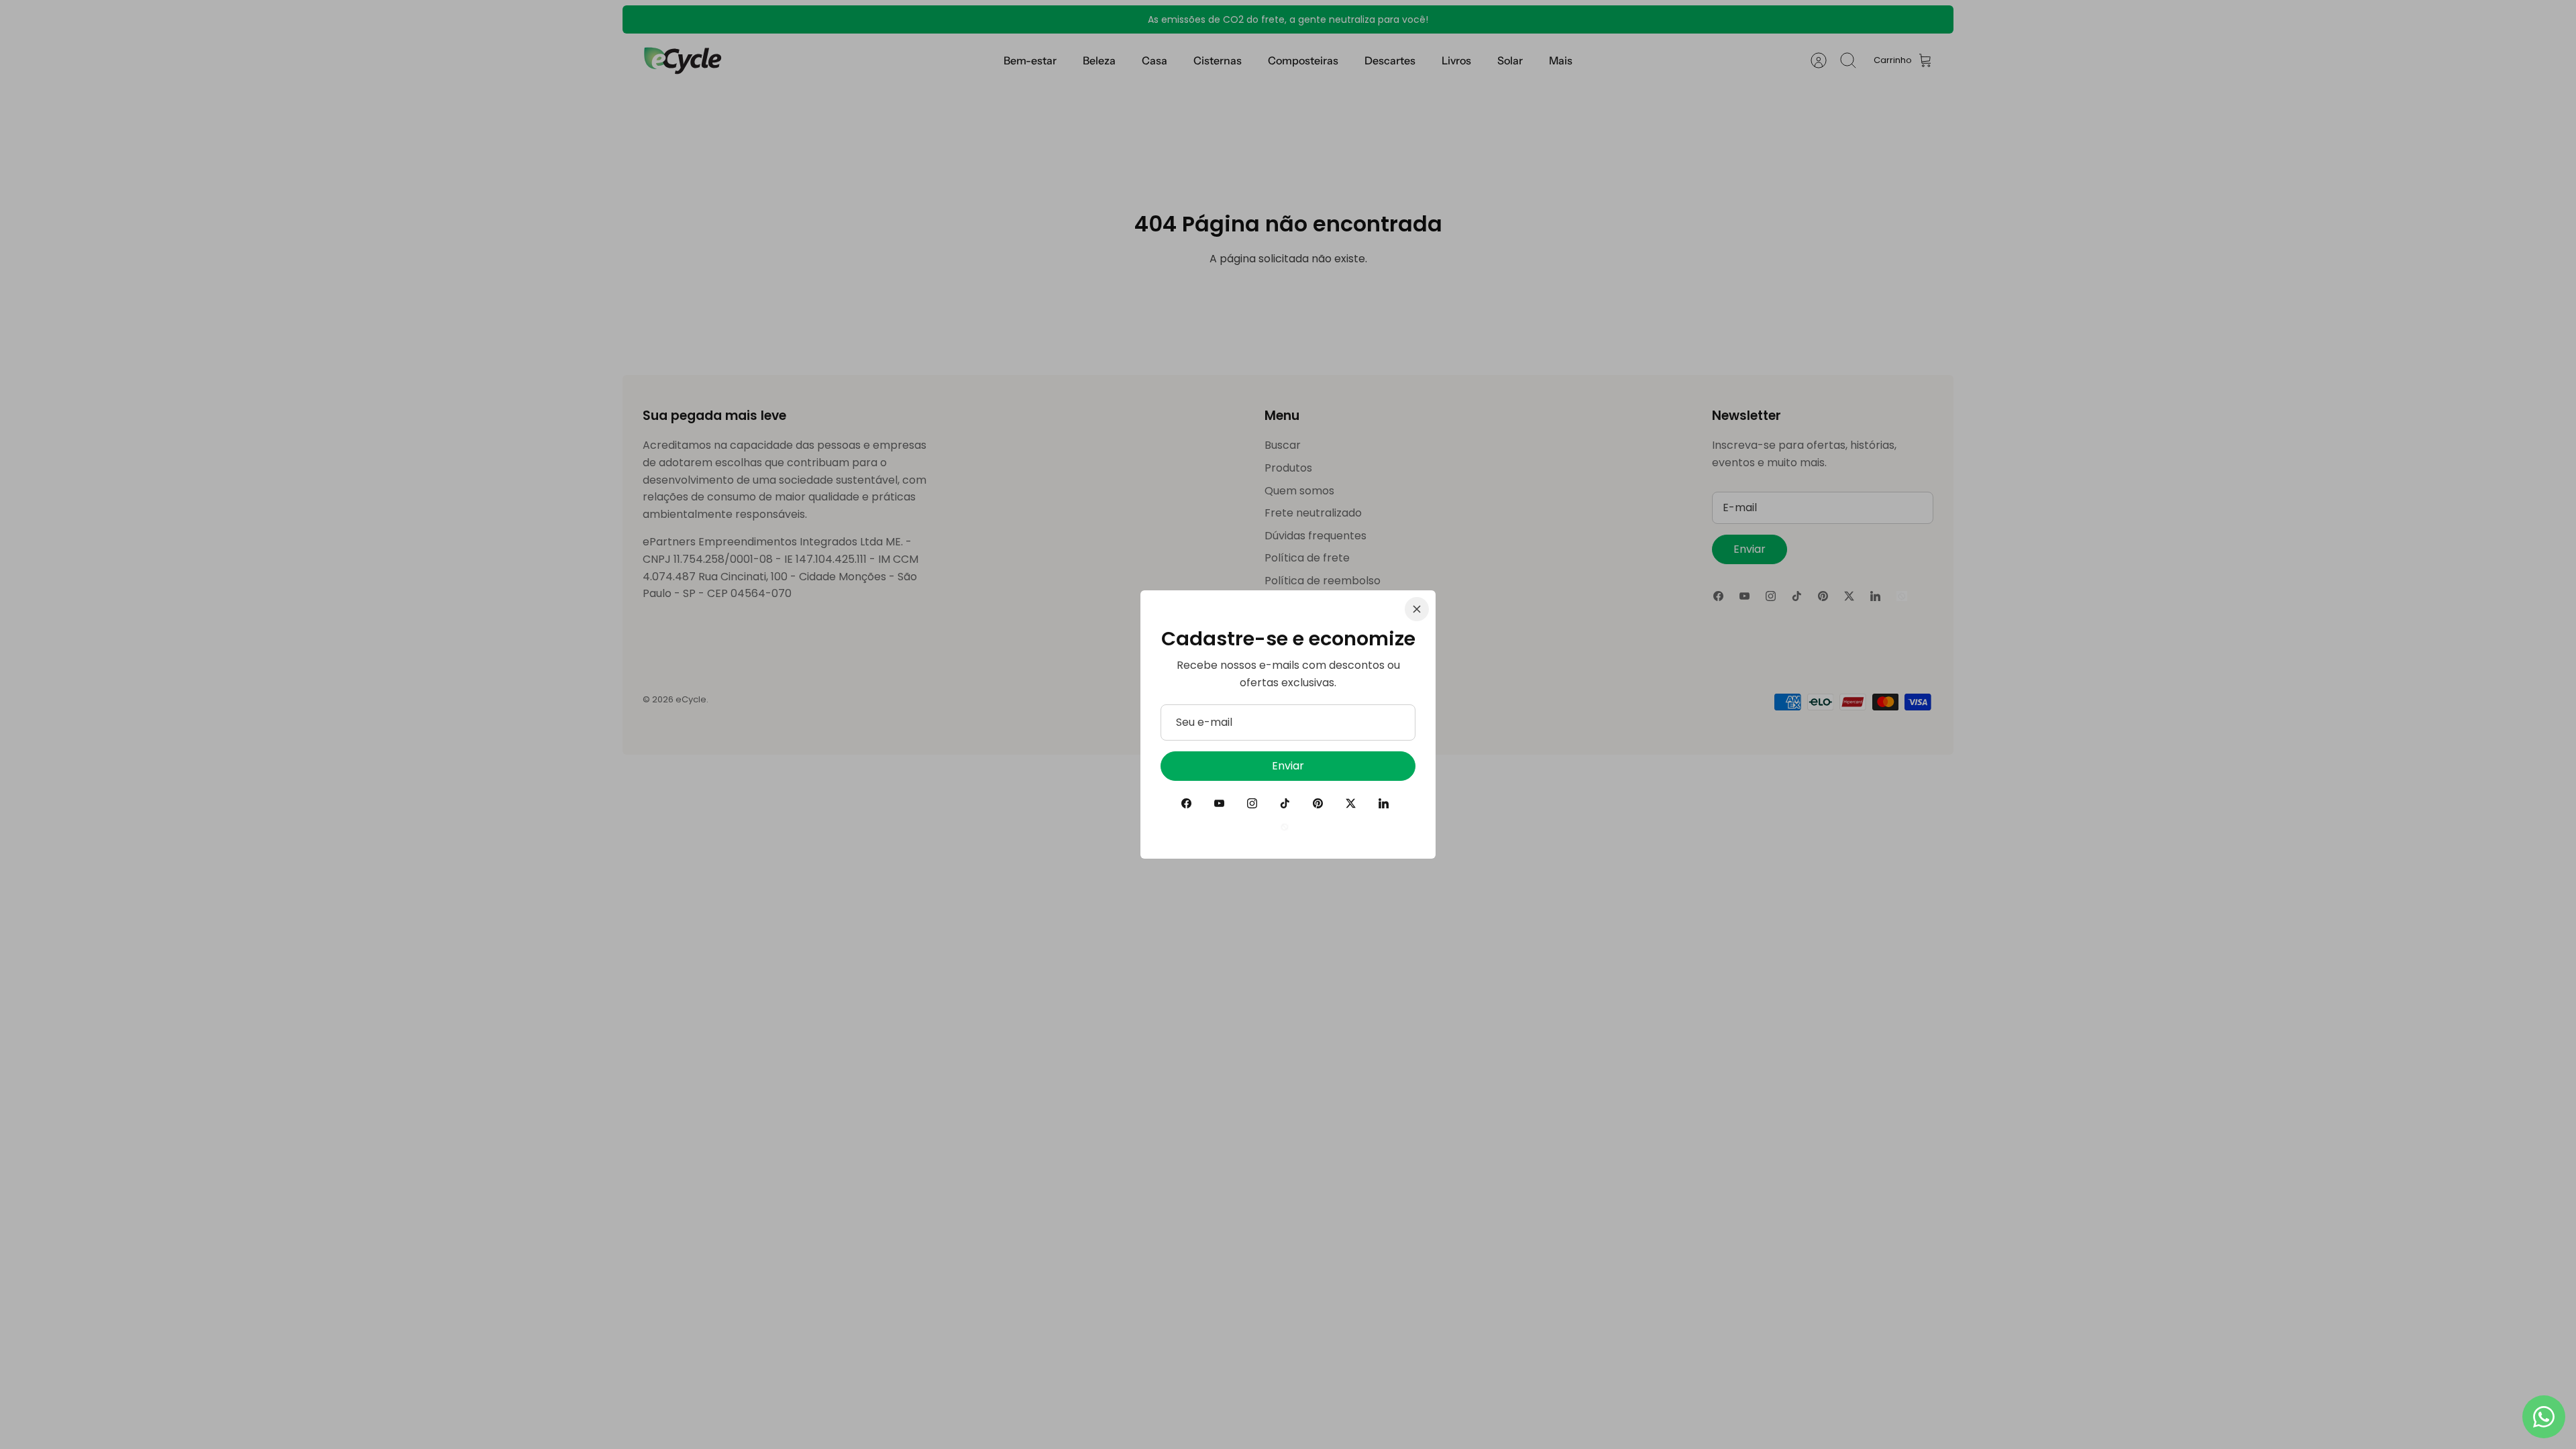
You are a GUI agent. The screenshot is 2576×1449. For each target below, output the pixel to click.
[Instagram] (1252, 803)
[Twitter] (1351, 803)
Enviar (1288, 766)
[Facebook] (1186, 803)
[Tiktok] (1285, 803)
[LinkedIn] (1384, 803)
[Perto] (1417, 609)
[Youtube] (1219, 803)
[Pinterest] (1318, 803)
